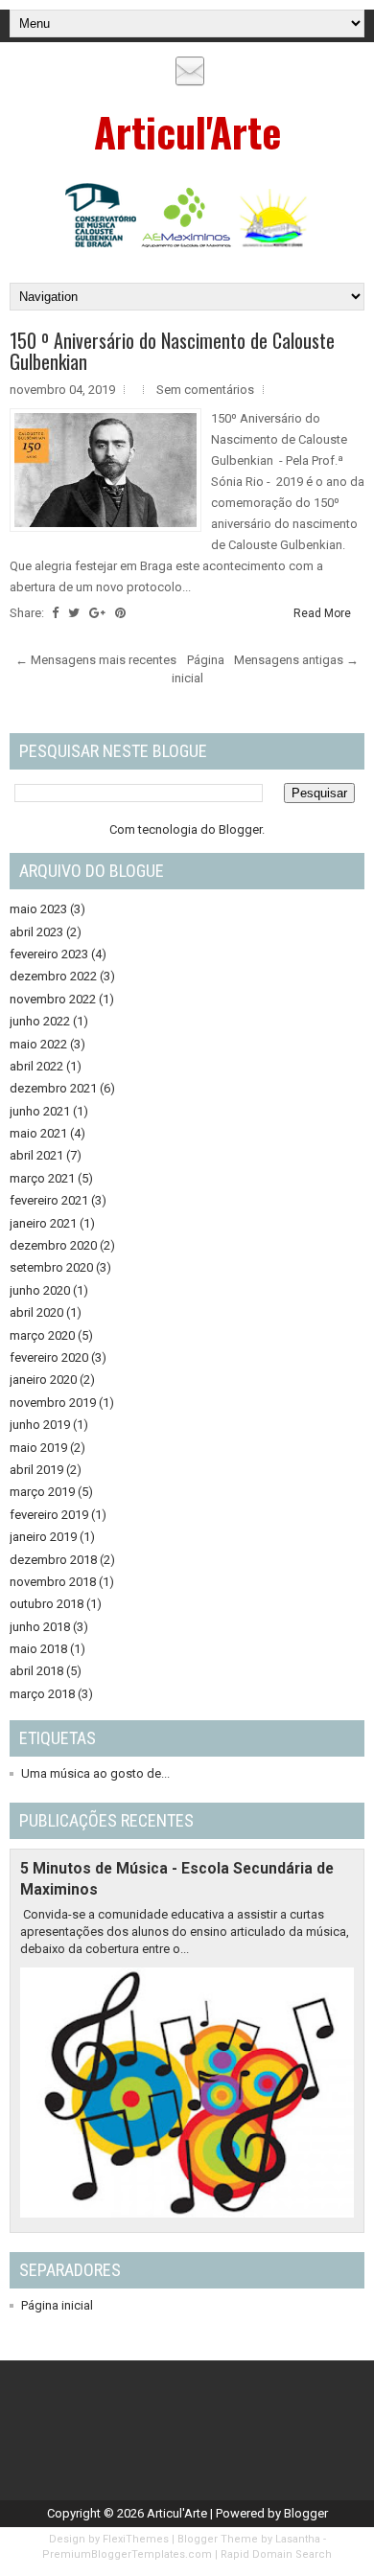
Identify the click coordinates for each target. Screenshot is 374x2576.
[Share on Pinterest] (120, 613)
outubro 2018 (47, 1604)
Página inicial (57, 2305)
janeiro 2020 (43, 1380)
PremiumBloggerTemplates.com (127, 2554)
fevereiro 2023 (49, 954)
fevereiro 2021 (49, 1200)
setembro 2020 (51, 1267)
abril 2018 (36, 1671)
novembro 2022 (53, 999)
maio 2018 (38, 1649)
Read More (322, 613)
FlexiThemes (136, 2539)
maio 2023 (38, 909)
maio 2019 (38, 1448)
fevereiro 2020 (49, 1357)
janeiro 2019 (43, 1537)
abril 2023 (36, 932)
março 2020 (42, 1335)
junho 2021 (40, 1111)
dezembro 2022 (53, 976)
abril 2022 (36, 1066)
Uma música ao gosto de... (95, 1773)
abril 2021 (36, 1155)
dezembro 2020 (53, 1245)
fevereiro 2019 (49, 1515)
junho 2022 (40, 1021)
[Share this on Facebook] (55, 613)
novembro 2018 (53, 1582)
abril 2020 (36, 1312)
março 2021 (42, 1178)
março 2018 (42, 1694)
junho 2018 (40, 1627)
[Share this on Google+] (97, 613)
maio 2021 (38, 1133)
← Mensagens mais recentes (96, 660)
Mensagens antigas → (296, 660)
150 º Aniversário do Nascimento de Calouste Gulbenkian (172, 351)
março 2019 (42, 1492)
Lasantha (298, 2539)
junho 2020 (40, 1290)
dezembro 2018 (53, 1560)
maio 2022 (38, 1044)
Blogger (240, 829)
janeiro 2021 (43, 1223)
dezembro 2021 (53, 1088)
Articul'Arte (187, 131)
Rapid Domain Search (276, 2554)
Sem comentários (205, 390)
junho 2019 (40, 1425)
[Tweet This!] (74, 613)
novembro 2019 (53, 1403)
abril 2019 (36, 1470)
